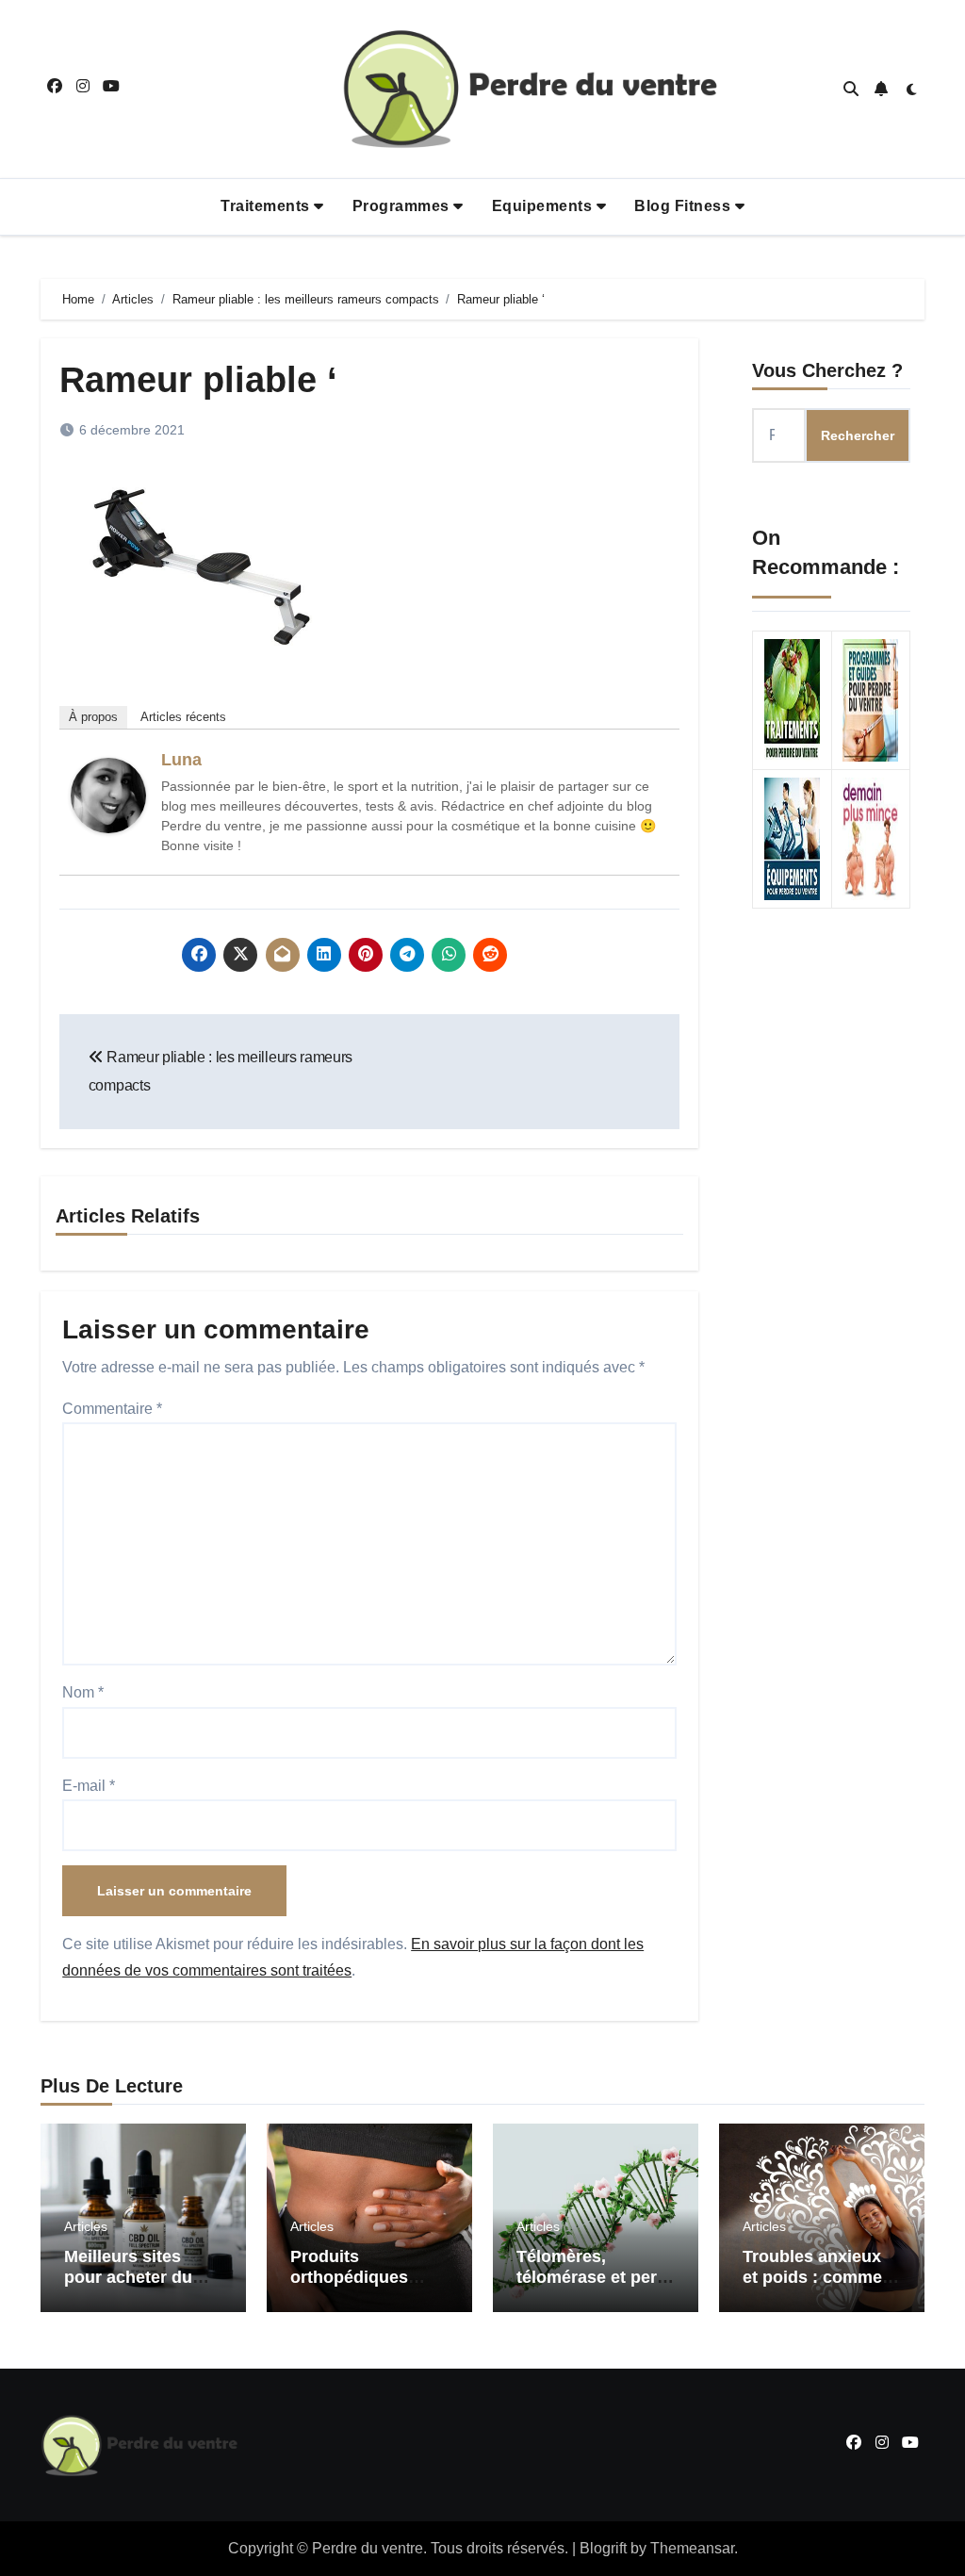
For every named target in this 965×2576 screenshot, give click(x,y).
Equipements (544, 206)
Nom (83, 1692)
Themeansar (692, 2548)
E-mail (89, 1786)
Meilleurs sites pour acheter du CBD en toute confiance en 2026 (137, 2287)
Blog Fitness (685, 206)
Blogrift (603, 2548)
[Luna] (108, 795)
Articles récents (183, 717)
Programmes (403, 206)
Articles (86, 2226)
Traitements (267, 206)
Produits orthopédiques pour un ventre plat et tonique (367, 2287)
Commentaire (112, 1409)
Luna (181, 760)
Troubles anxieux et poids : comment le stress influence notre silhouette (820, 2287)
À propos (93, 717)
